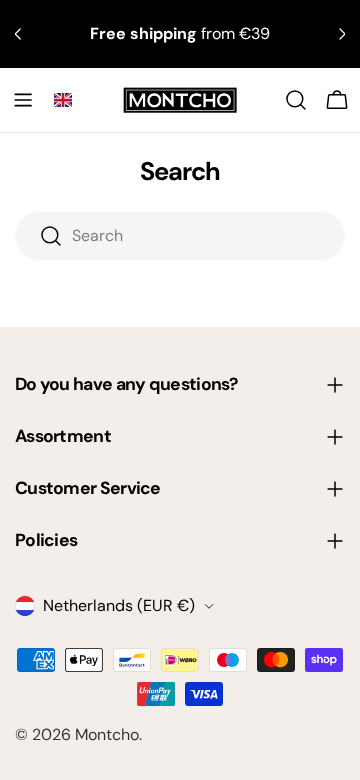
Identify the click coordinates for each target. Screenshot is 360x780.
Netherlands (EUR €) (119, 605)
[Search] (296, 100)
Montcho (107, 734)
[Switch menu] (23, 100)
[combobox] (180, 236)
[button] (63, 100)
